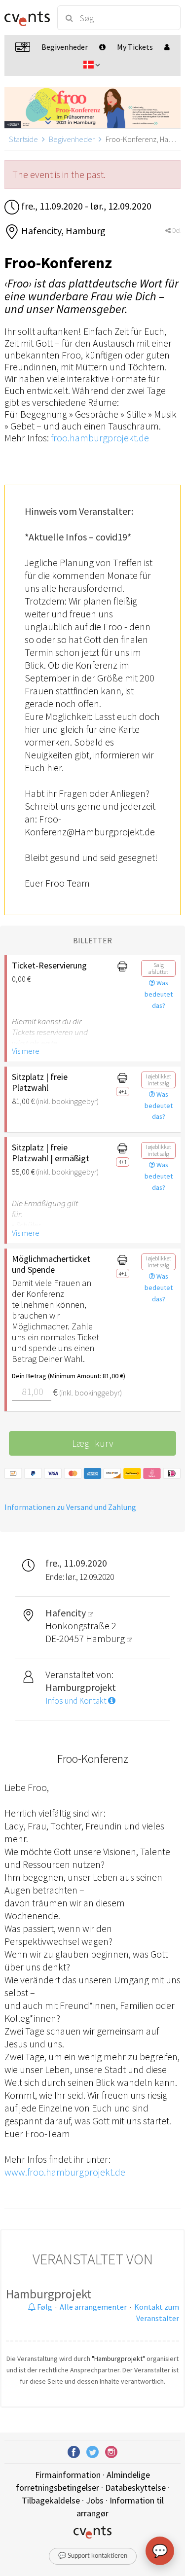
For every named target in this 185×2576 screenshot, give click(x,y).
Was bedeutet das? (159, 994)
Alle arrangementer (93, 2307)
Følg (44, 2307)
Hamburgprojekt (49, 2294)
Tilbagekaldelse (51, 2500)
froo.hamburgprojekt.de (100, 438)
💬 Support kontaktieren (93, 2556)
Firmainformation (68, 2475)
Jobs (95, 2500)
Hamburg (106, 1638)
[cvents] (26, 18)
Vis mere (26, 1051)
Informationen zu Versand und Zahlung (70, 1507)
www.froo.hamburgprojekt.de (65, 2172)
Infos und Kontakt (77, 1701)
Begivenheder (72, 139)
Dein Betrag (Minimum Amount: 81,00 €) (58, 1376)
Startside (23, 139)
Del (176, 231)
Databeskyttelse (135, 2487)
